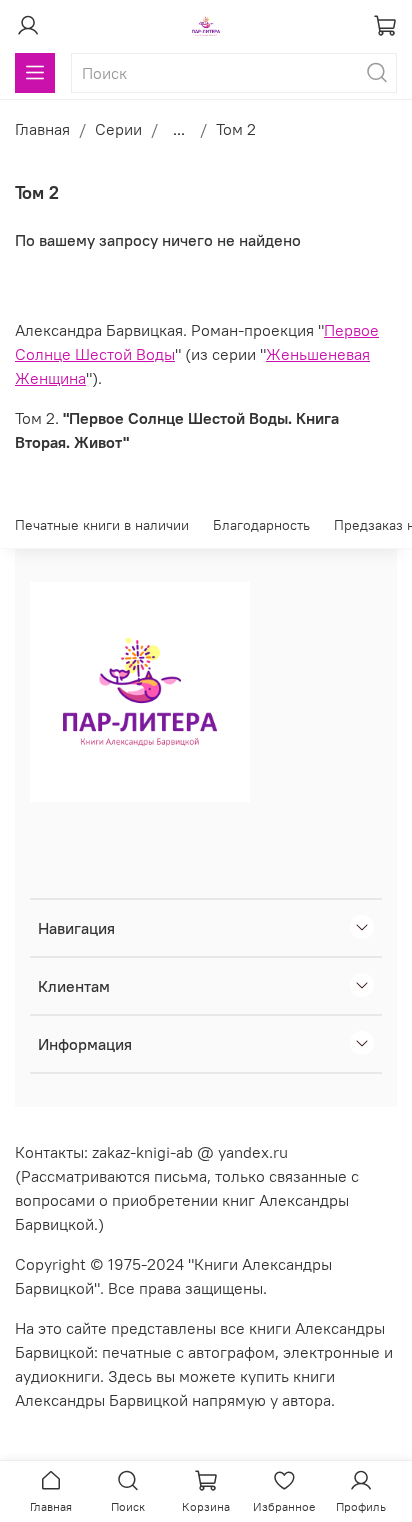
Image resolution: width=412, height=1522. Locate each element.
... (179, 129)
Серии (118, 129)
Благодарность (261, 525)
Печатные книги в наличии (102, 525)
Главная (42, 129)
